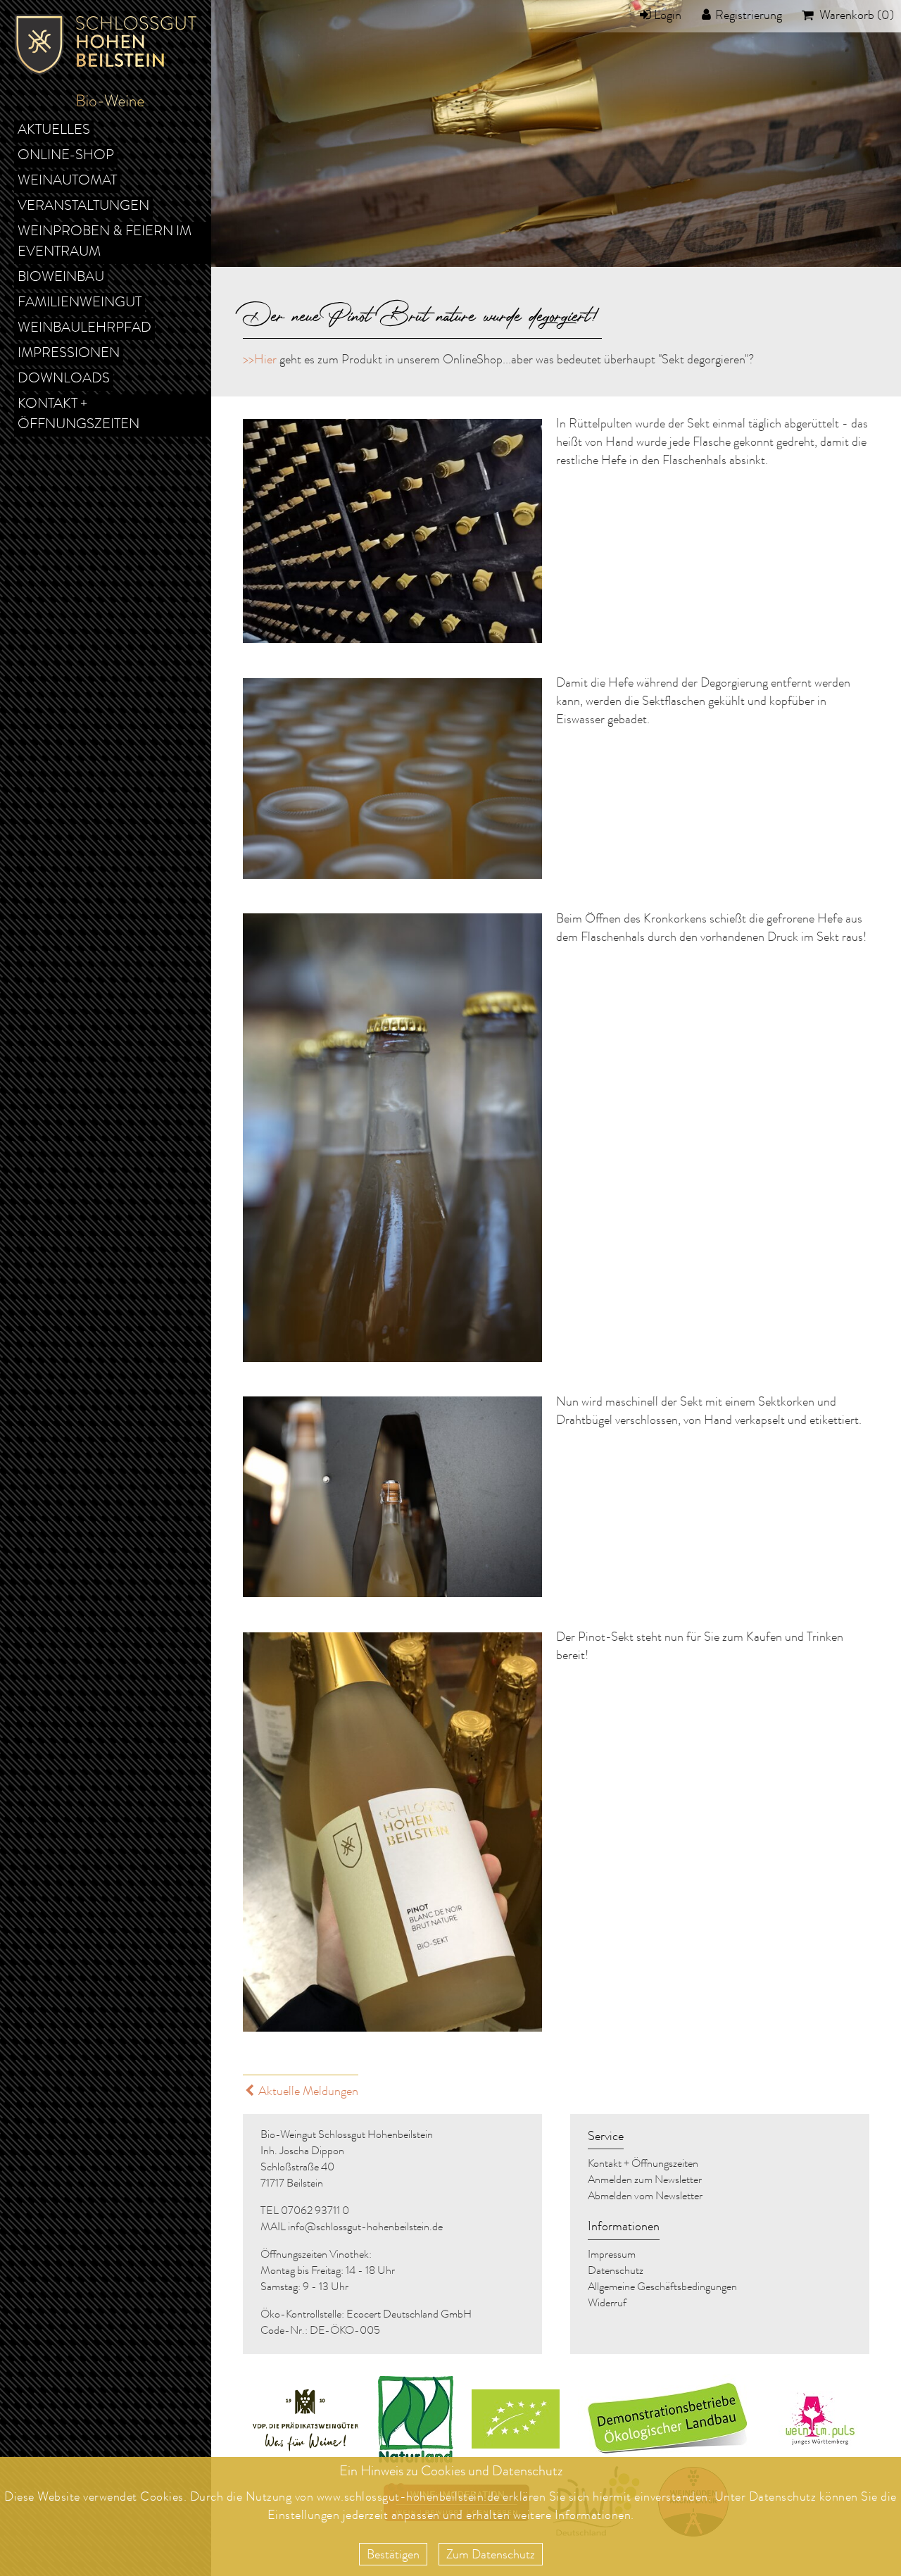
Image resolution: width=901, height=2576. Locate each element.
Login (668, 16)
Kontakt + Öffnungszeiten (78, 415)
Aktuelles (54, 131)
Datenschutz (783, 2498)
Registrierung (749, 16)
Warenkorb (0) (855, 16)
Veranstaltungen (83, 207)
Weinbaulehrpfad (84, 329)
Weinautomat (67, 182)
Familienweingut (80, 304)
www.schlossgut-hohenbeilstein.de (408, 2498)
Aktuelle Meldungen (308, 2092)
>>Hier (260, 361)
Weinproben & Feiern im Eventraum (105, 243)
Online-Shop (66, 156)
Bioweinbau (61, 278)
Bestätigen (393, 2556)
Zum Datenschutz (491, 2556)
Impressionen (69, 354)
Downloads (64, 380)
